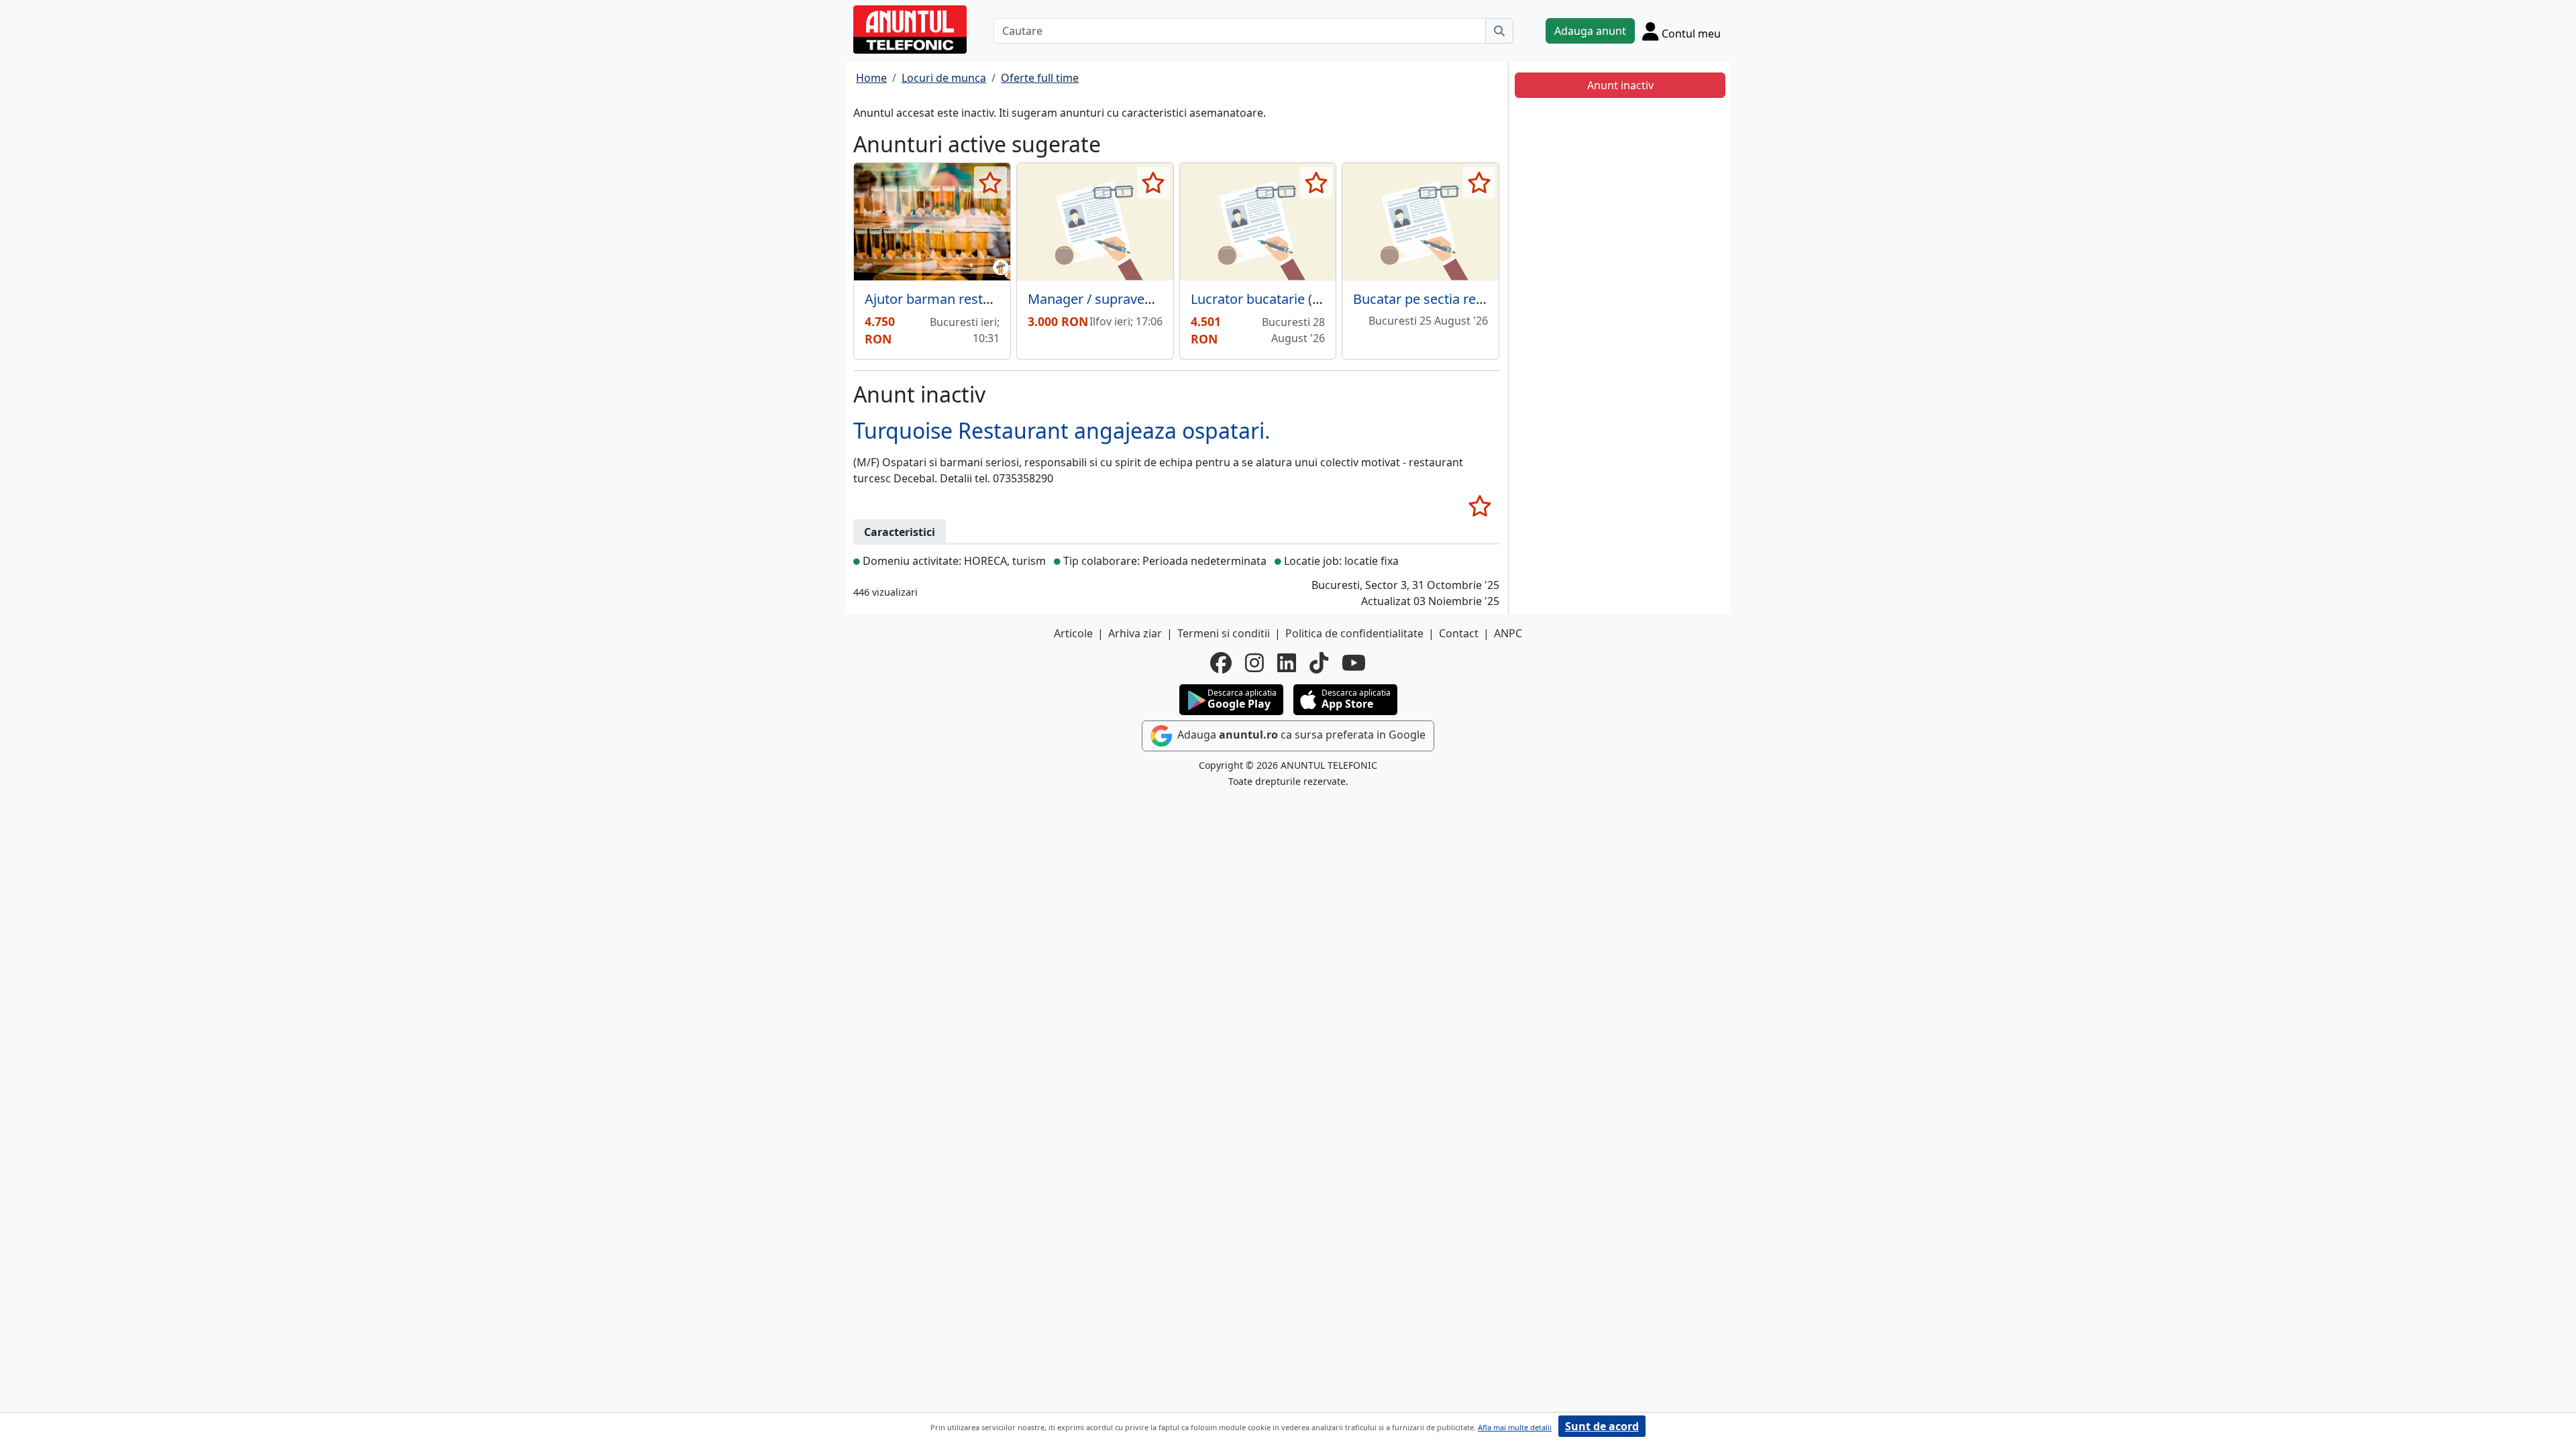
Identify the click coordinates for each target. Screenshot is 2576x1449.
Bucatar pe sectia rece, (1423, 299)
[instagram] (1254, 663)
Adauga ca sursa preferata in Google (1300, 735)
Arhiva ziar (1135, 633)
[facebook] (1221, 663)
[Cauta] (1499, 31)
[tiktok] (1319, 663)
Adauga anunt (1590, 31)
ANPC (1508, 633)
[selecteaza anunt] (990, 182)
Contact (1459, 633)
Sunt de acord (1602, 1426)
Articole (1073, 633)
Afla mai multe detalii (1515, 1427)
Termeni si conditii (1224, 633)
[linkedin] (1287, 663)
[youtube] (1354, 663)
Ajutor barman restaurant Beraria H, (977, 299)
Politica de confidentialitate (1354, 633)
